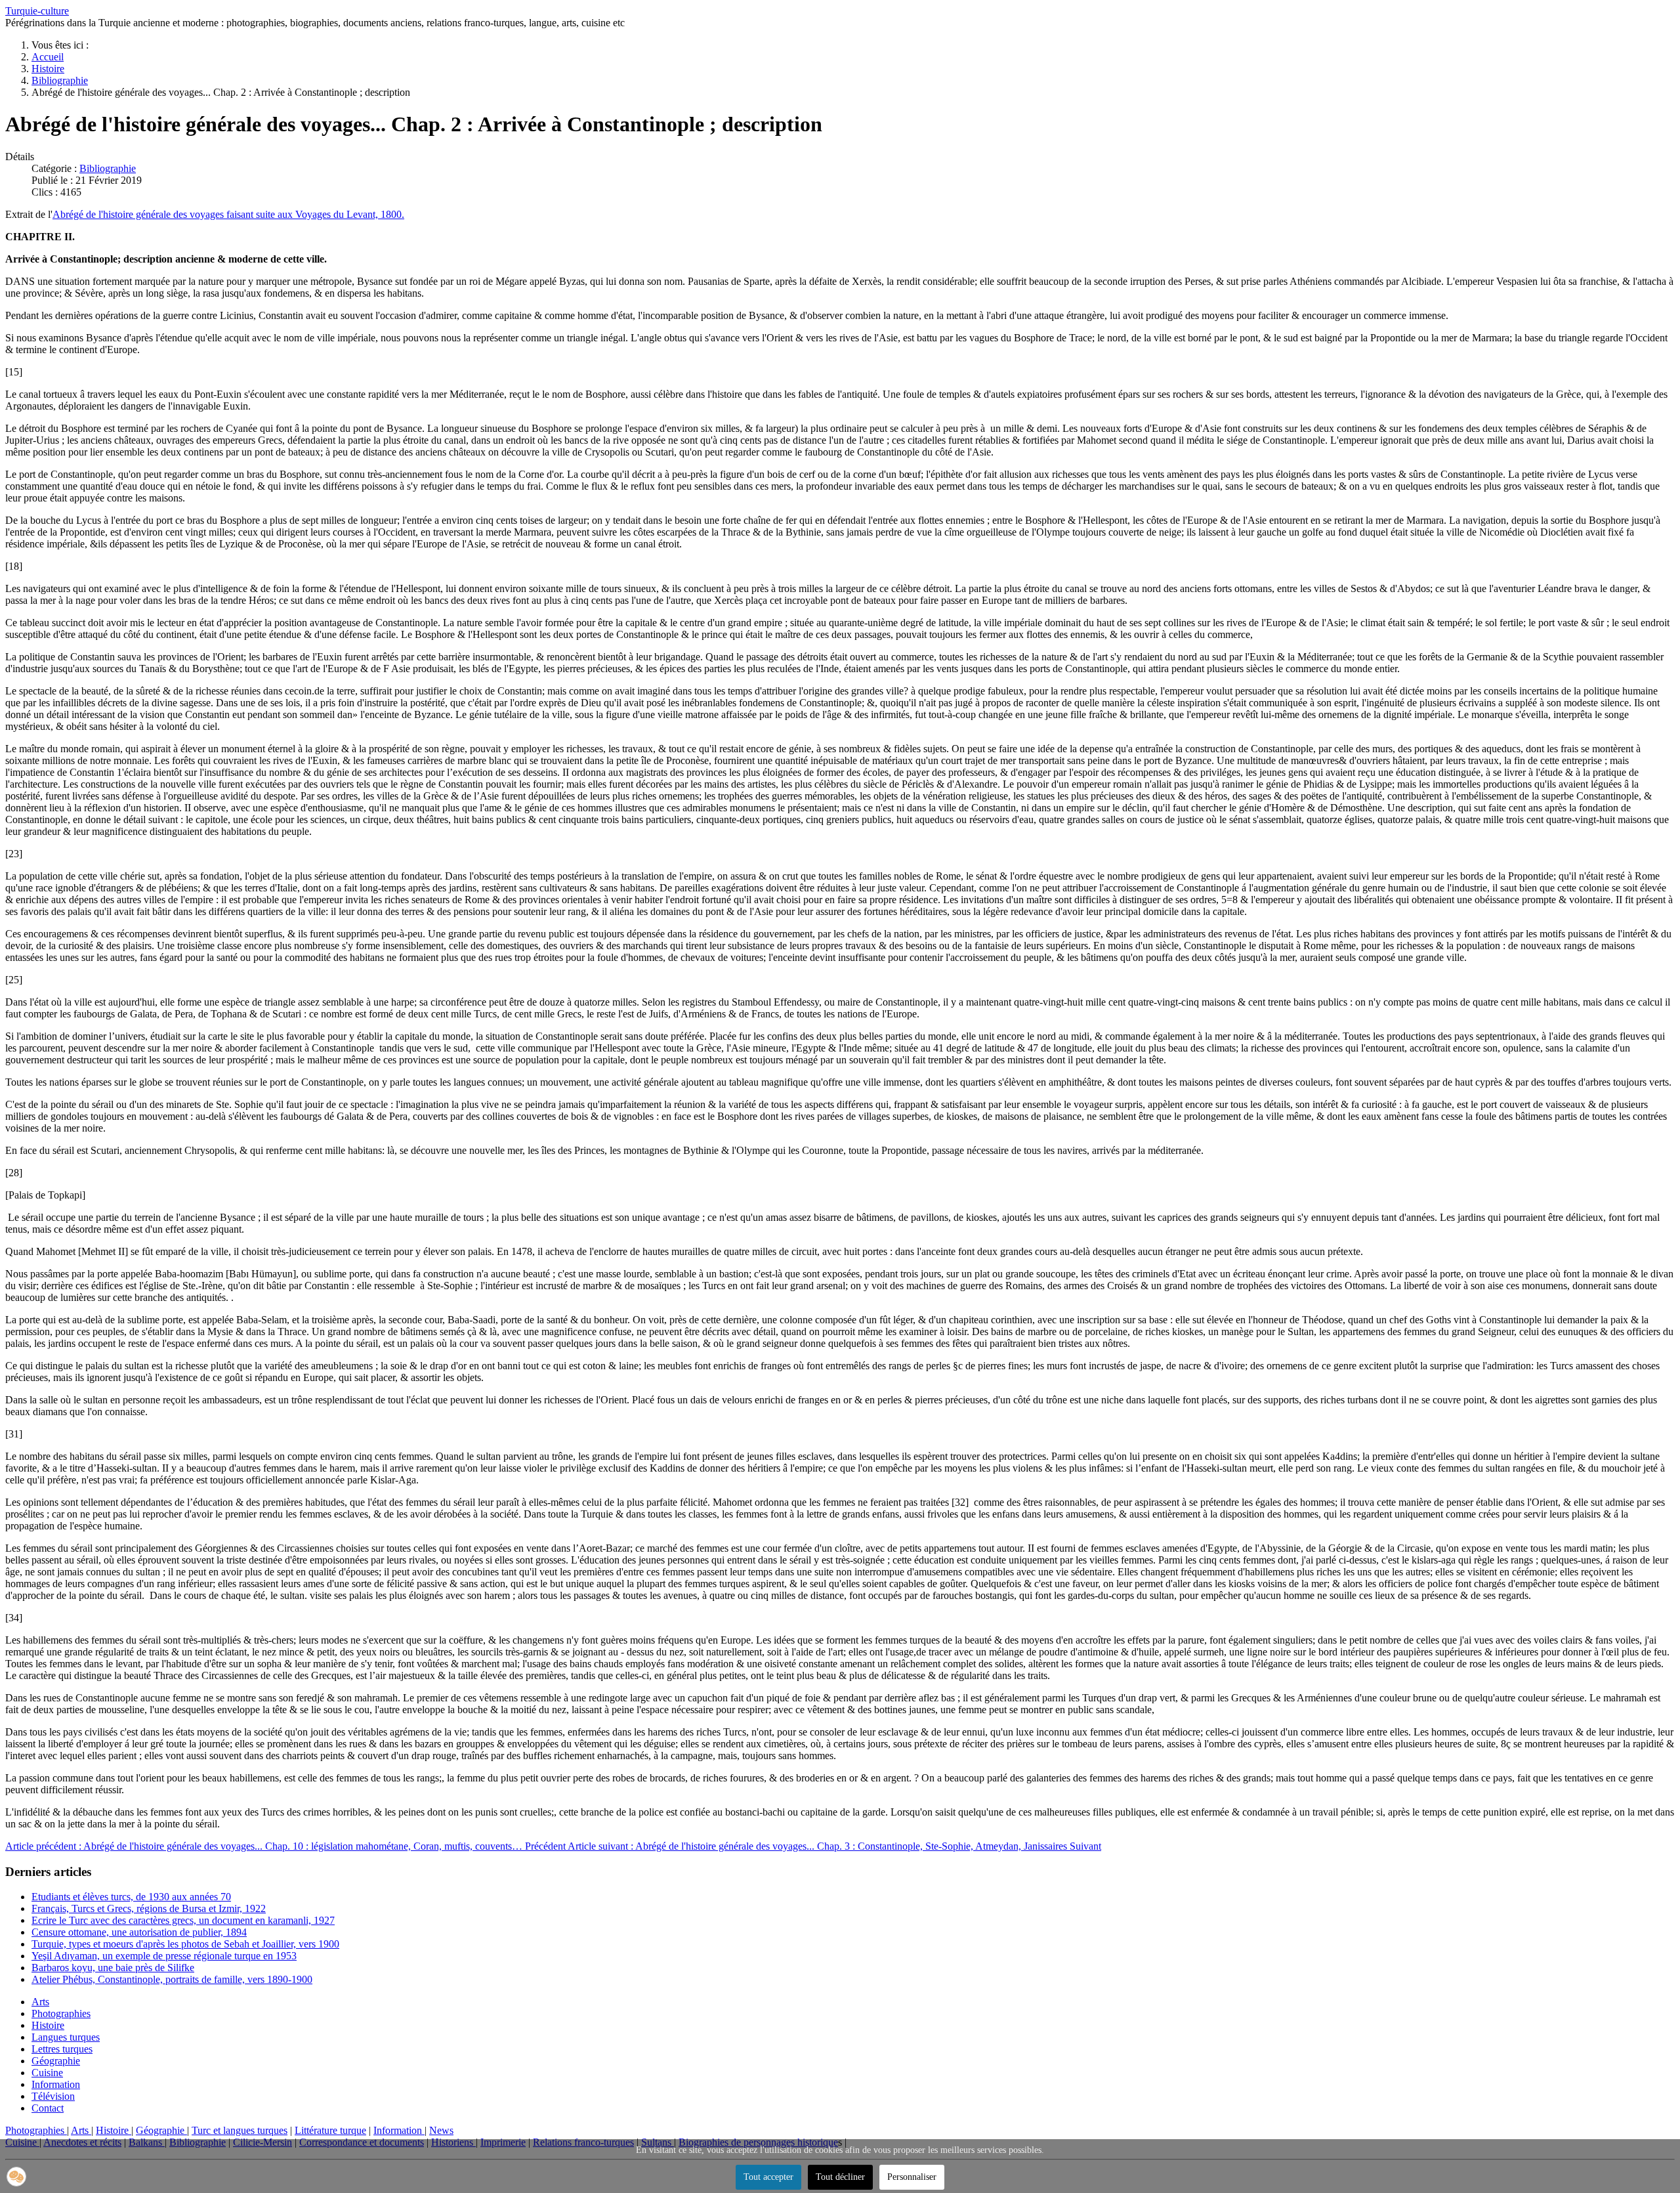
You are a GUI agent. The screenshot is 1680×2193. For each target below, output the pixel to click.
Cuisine (47, 2073)
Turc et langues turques (240, 2130)
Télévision (53, 2096)
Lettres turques (62, 2049)
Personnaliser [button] (912, 2177)
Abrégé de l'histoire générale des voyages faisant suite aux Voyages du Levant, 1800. (228, 214)
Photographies (61, 2013)
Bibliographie (108, 168)
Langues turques (66, 2037)
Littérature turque (330, 2130)
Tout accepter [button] (768, 2177)
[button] (16, 2177)
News (441, 2130)
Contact (48, 2108)
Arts (40, 2002)
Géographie (56, 2061)
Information (56, 2084)
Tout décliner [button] (840, 2177)
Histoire (48, 2025)
